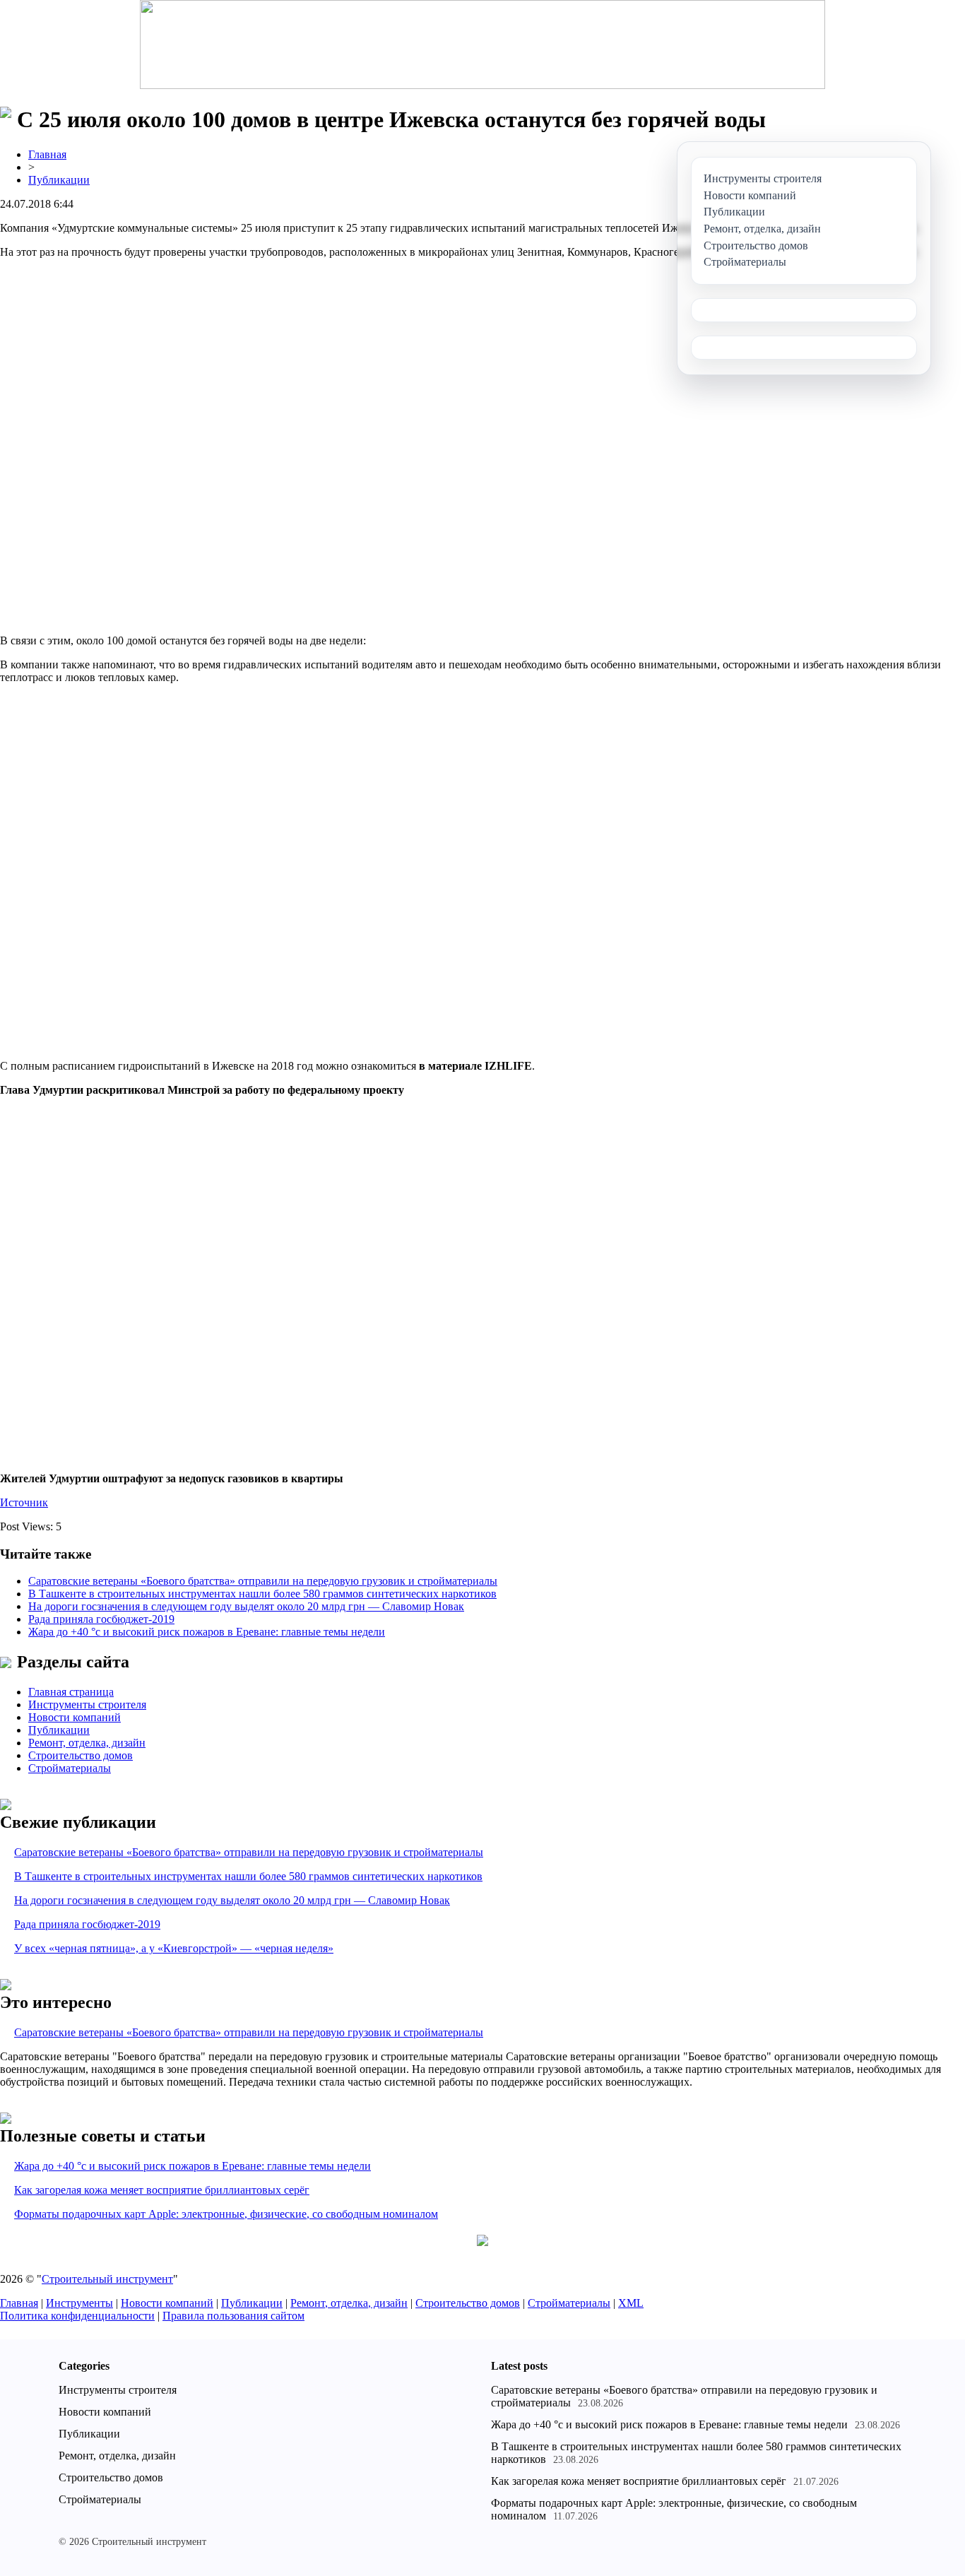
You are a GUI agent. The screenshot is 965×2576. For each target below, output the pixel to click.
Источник (24, 1502)
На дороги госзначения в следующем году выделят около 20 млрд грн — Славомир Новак (246, 1606)
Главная (47, 154)
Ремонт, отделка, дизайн (87, 1743)
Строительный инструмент (107, 2279)
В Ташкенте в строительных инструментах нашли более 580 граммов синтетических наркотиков (262, 1594)
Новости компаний (75, 1717)
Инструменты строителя (87, 1704)
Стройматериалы (70, 1768)
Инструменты (79, 2303)
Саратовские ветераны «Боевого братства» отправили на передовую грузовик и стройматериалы (263, 1581)
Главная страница (71, 1692)
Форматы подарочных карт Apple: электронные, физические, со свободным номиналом (226, 2214)
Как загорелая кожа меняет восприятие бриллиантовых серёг (162, 2190)
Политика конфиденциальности (77, 2316)
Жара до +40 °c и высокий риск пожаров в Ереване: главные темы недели (207, 1632)
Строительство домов (81, 1755)
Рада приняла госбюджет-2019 (101, 1619)
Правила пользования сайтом (233, 2316)
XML (631, 2303)
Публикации (59, 180)
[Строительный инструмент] (482, 46)
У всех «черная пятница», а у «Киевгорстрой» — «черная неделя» (174, 1948)
